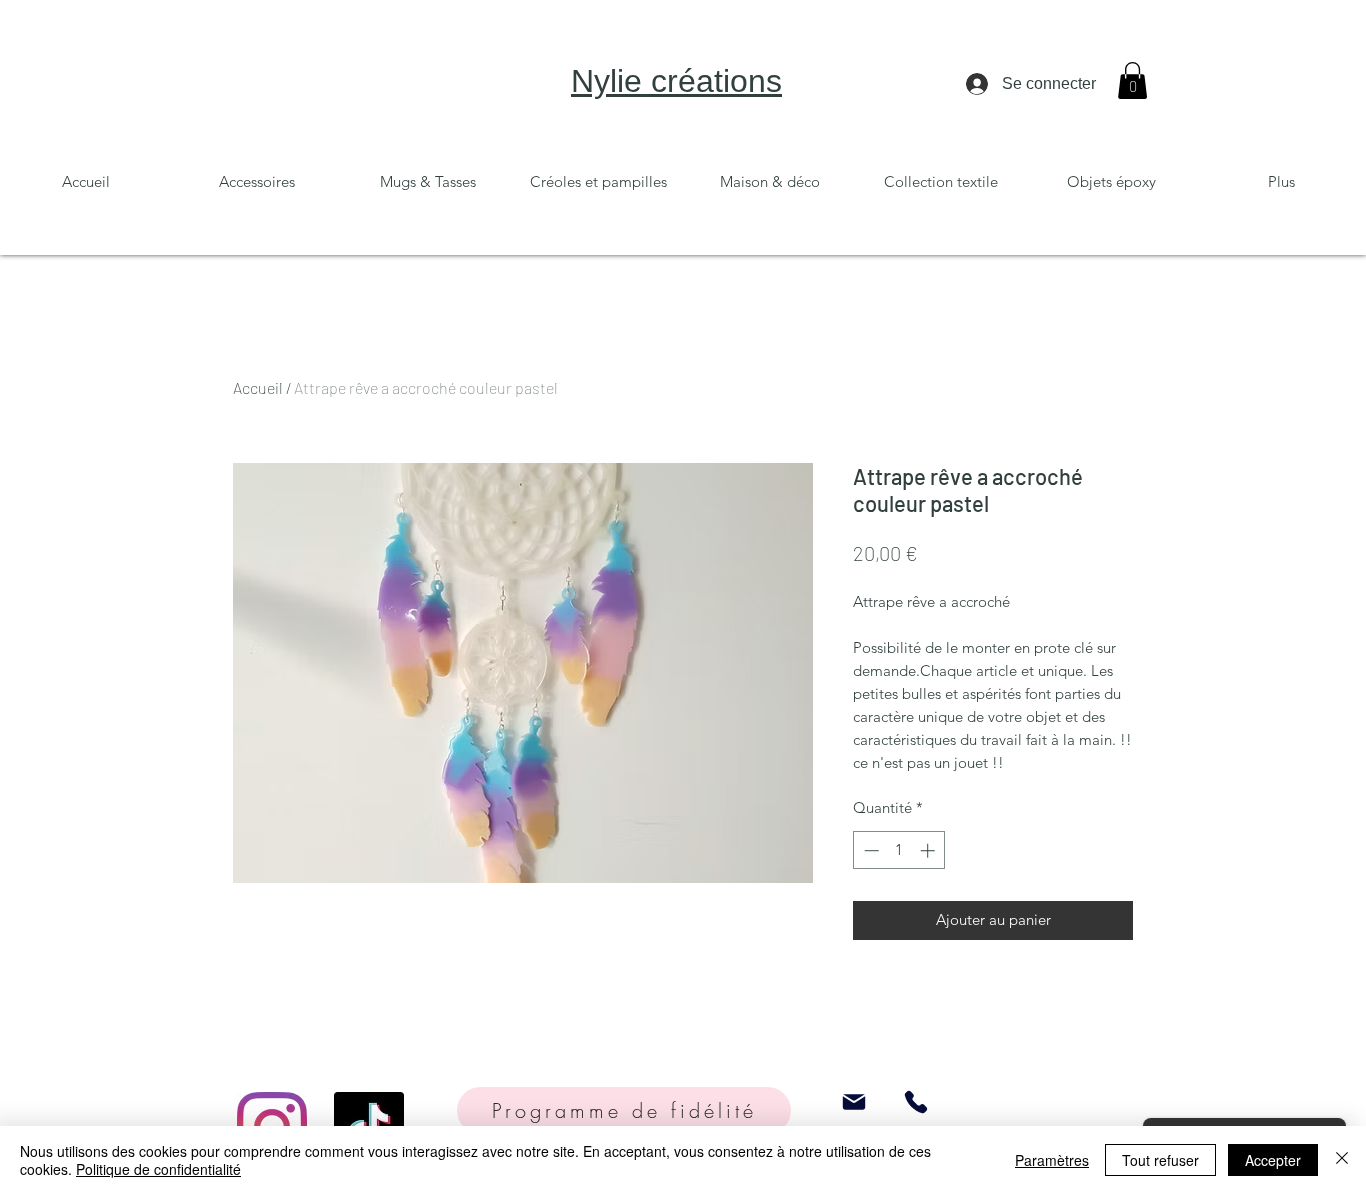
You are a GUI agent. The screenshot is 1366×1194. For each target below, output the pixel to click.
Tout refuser (1160, 1160)
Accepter (1273, 1160)
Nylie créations (676, 81)
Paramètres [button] (1052, 1160)
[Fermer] (1342, 1160)
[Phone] (916, 1101)
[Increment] (929, 850)
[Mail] (854, 1101)
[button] (1132, 80)
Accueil (258, 387)
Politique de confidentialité (158, 1169)
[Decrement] (869, 850)
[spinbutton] (899, 850)
